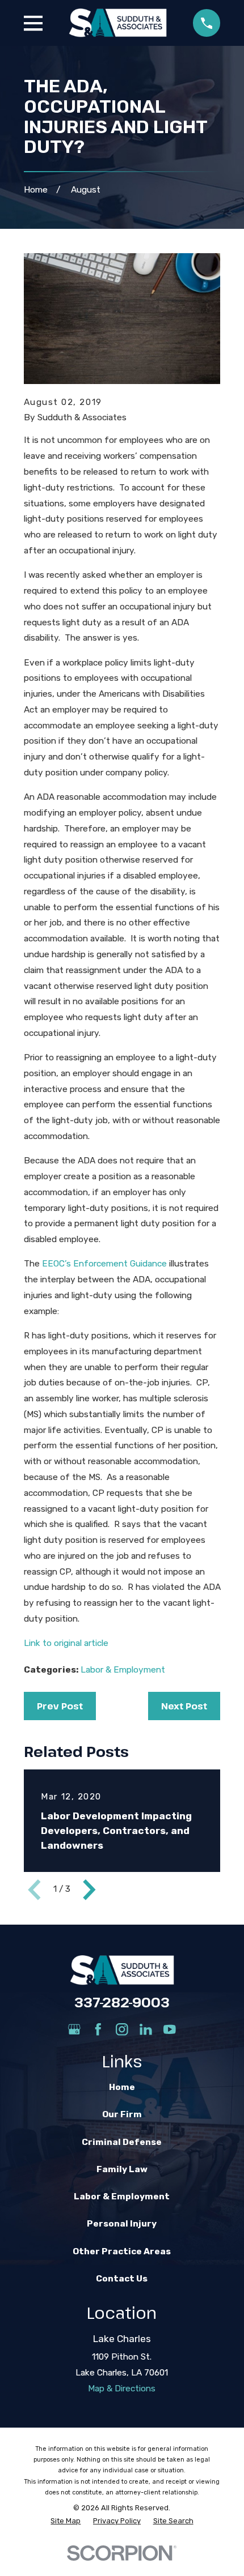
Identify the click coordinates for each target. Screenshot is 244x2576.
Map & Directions (122, 2389)
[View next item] (89, 1890)
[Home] (118, 23)
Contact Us (122, 2279)
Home (122, 2087)
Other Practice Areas (122, 2251)
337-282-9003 (122, 2002)
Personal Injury (122, 2224)
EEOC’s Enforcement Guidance (104, 1264)
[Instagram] (122, 2029)
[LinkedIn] (146, 2029)
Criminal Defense (122, 2142)
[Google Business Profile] (74, 2029)
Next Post (184, 1706)
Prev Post (60, 1706)
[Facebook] (98, 2029)
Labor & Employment (123, 1670)
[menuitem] (66, 2521)
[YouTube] (170, 2029)
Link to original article (66, 1643)
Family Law (122, 2169)
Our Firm (122, 2114)
